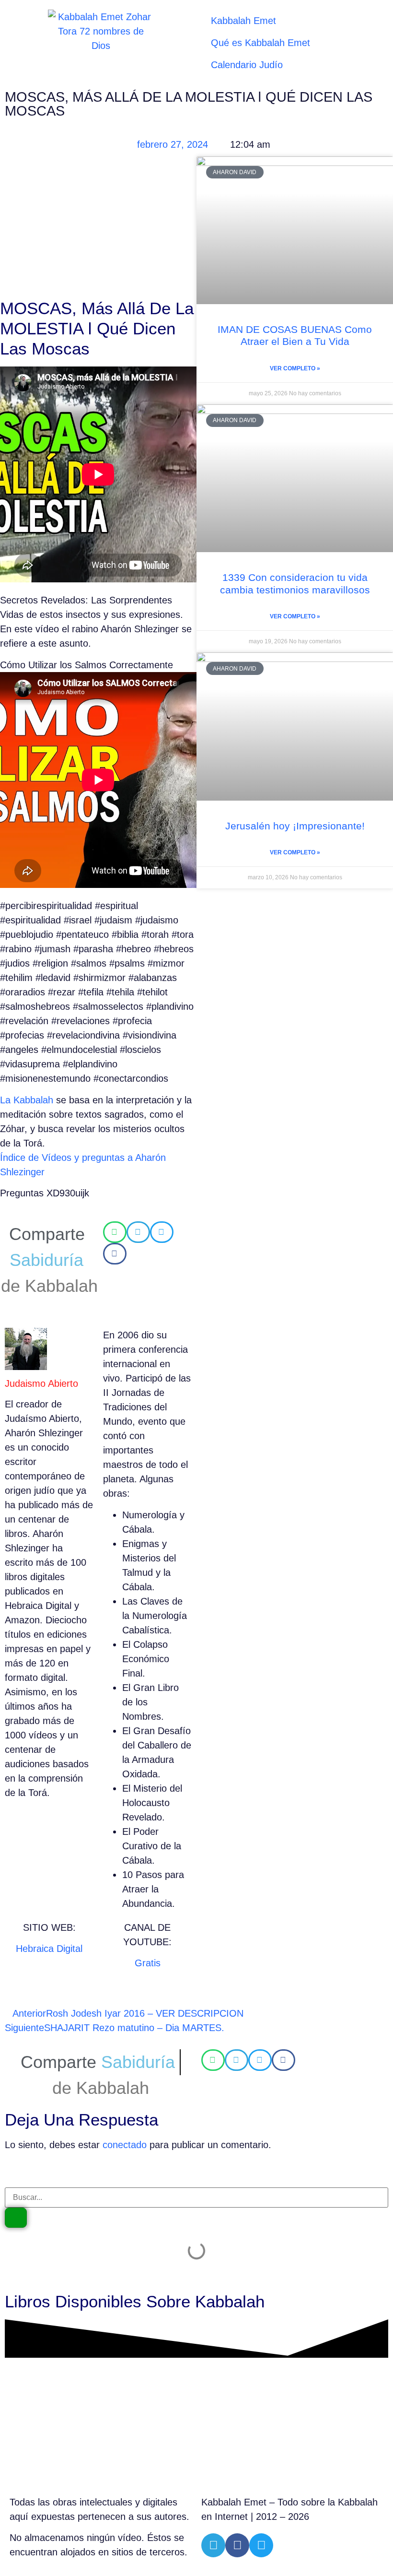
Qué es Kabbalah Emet (260, 43)
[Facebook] (237, 2545)
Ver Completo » (295, 368)
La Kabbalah (27, 1100)
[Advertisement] (98, 227)
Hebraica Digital (49, 1949)
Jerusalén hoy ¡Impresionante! (295, 826)
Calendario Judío (247, 65)
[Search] (16, 2218)
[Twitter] (261, 2545)
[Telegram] (213, 2545)
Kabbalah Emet (243, 21)
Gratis (148, 1963)
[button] (115, 1232)
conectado (125, 2145)
